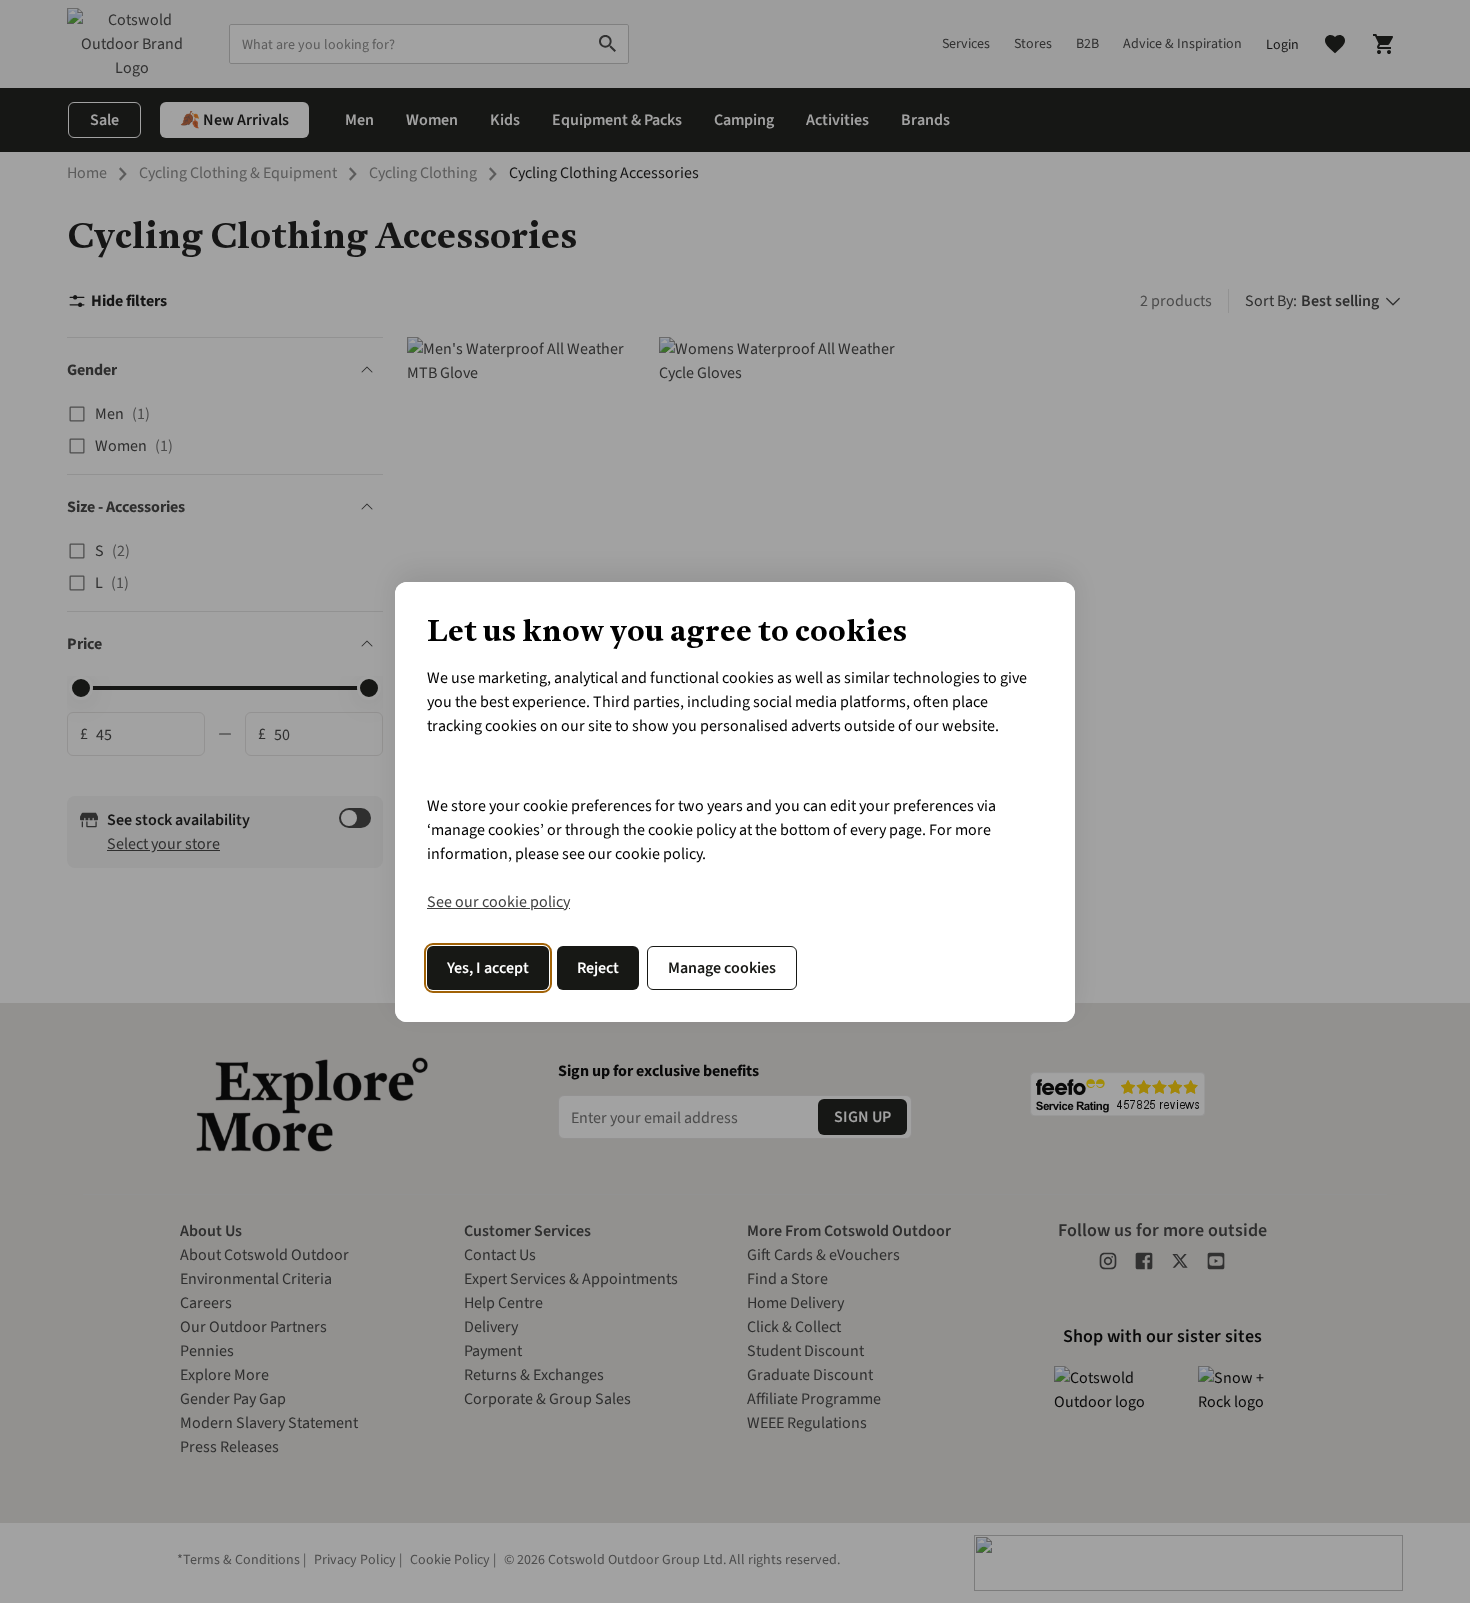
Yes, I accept (488, 968)
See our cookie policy (498, 902)
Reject (598, 968)
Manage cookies (722, 968)
